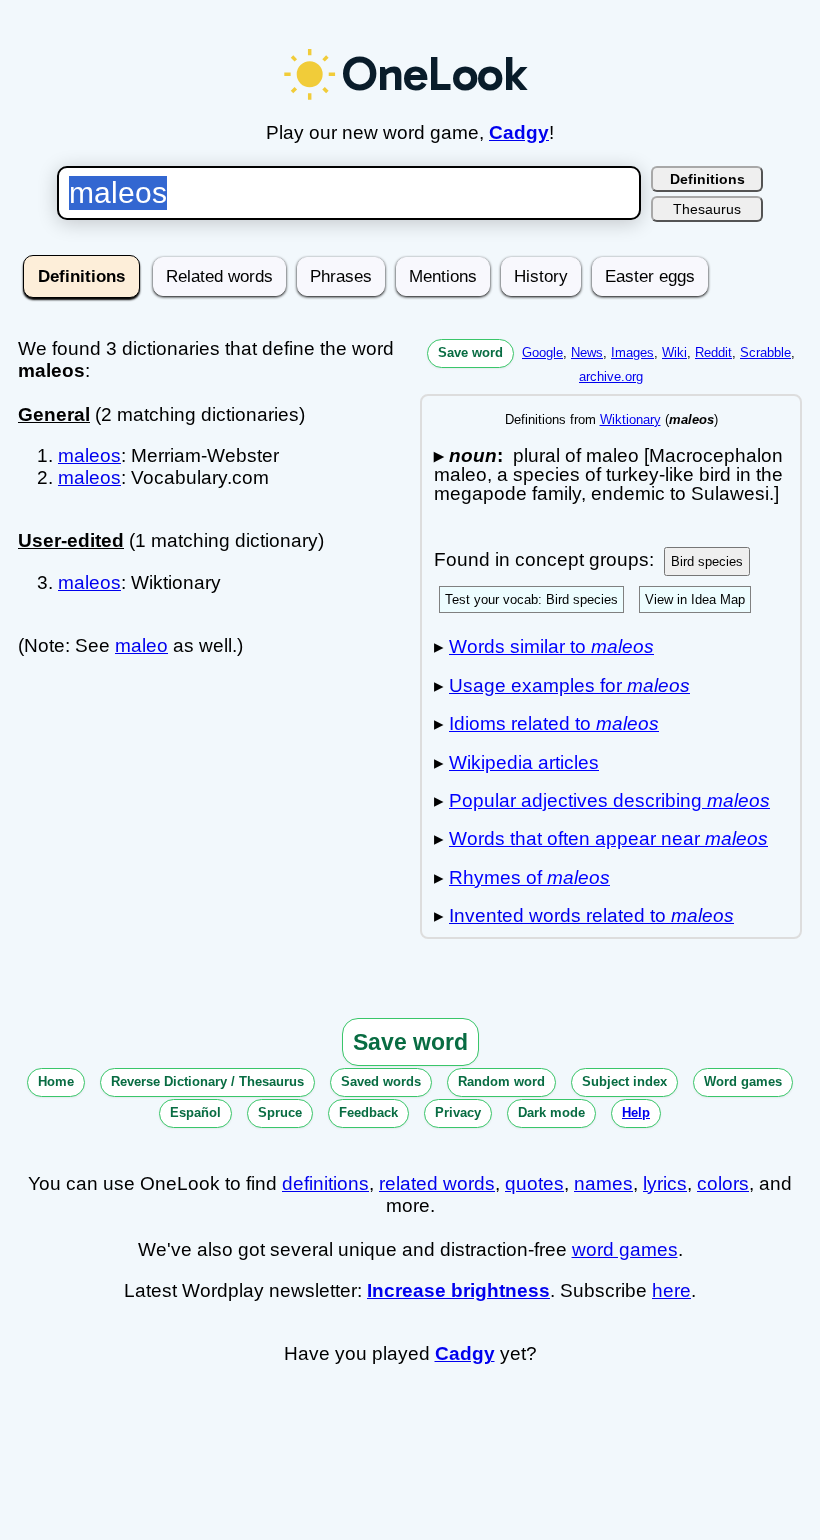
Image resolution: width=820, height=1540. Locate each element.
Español (195, 1112)
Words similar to (551, 646)
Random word (501, 1081)
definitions (325, 1183)
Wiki (674, 352)
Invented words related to (591, 915)
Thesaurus (707, 209)
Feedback (368, 1112)
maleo (141, 645)
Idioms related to (554, 723)
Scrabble (765, 352)
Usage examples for (569, 685)
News (587, 352)
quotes (534, 1183)
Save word (470, 352)
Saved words (381, 1081)
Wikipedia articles (524, 762)
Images (632, 352)
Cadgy (519, 132)
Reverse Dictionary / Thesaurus (207, 1081)
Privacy (458, 1112)
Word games (743, 1081)
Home (56, 1081)
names (603, 1183)
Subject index (624, 1081)
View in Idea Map (695, 599)
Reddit (713, 352)
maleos (89, 455)
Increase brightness (458, 1290)
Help (636, 1112)
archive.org (611, 376)
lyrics (665, 1183)
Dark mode (551, 1112)
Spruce (280, 1112)
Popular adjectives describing (609, 800)
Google (542, 352)
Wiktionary (630, 419)
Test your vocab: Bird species (531, 599)
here (671, 1290)
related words (437, 1183)
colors (723, 1183)
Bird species (707, 561)
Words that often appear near (608, 838)
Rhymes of (529, 877)
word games (625, 1249)
